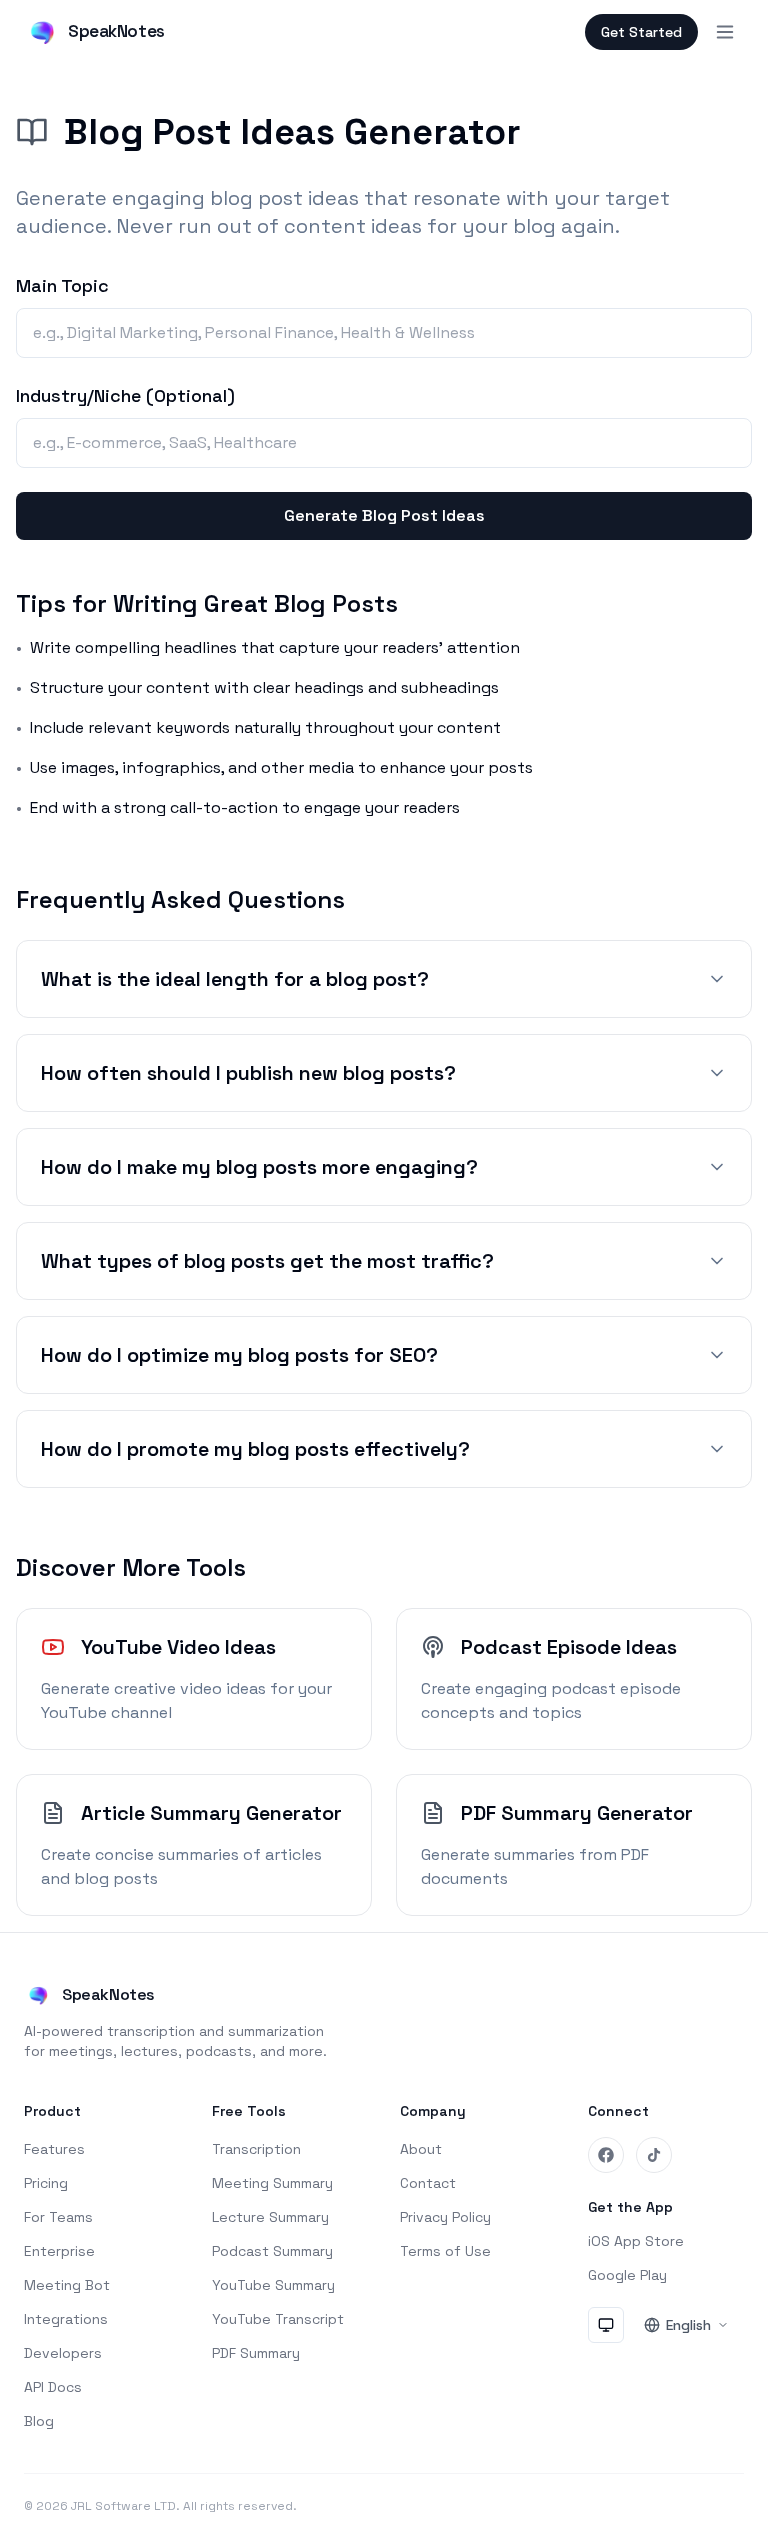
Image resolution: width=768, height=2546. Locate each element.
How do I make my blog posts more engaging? (259, 1167)
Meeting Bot (67, 2285)
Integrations (66, 2319)
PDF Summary (256, 2353)
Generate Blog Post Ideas (384, 515)
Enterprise (59, 2251)
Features (54, 2149)
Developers (63, 2353)
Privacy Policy (445, 2217)
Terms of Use (445, 2251)
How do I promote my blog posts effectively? (255, 1449)
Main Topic (62, 285)
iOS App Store (636, 2241)
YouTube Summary (273, 2285)
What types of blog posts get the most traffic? (267, 1261)
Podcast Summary (272, 2251)
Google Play (627, 2275)
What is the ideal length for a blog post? (235, 979)
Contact (428, 2183)
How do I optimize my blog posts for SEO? (239, 1355)
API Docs (53, 2387)
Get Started (641, 32)
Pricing (46, 2183)
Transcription (256, 2149)
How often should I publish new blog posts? (248, 1073)
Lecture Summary (270, 2217)
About (421, 2149)
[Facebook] (606, 2155)
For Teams (58, 2217)
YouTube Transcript (278, 2319)
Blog (39, 2421)
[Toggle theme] (606, 2325)
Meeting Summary (272, 2183)
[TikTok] (654, 2155)
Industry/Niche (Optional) (125, 395)
